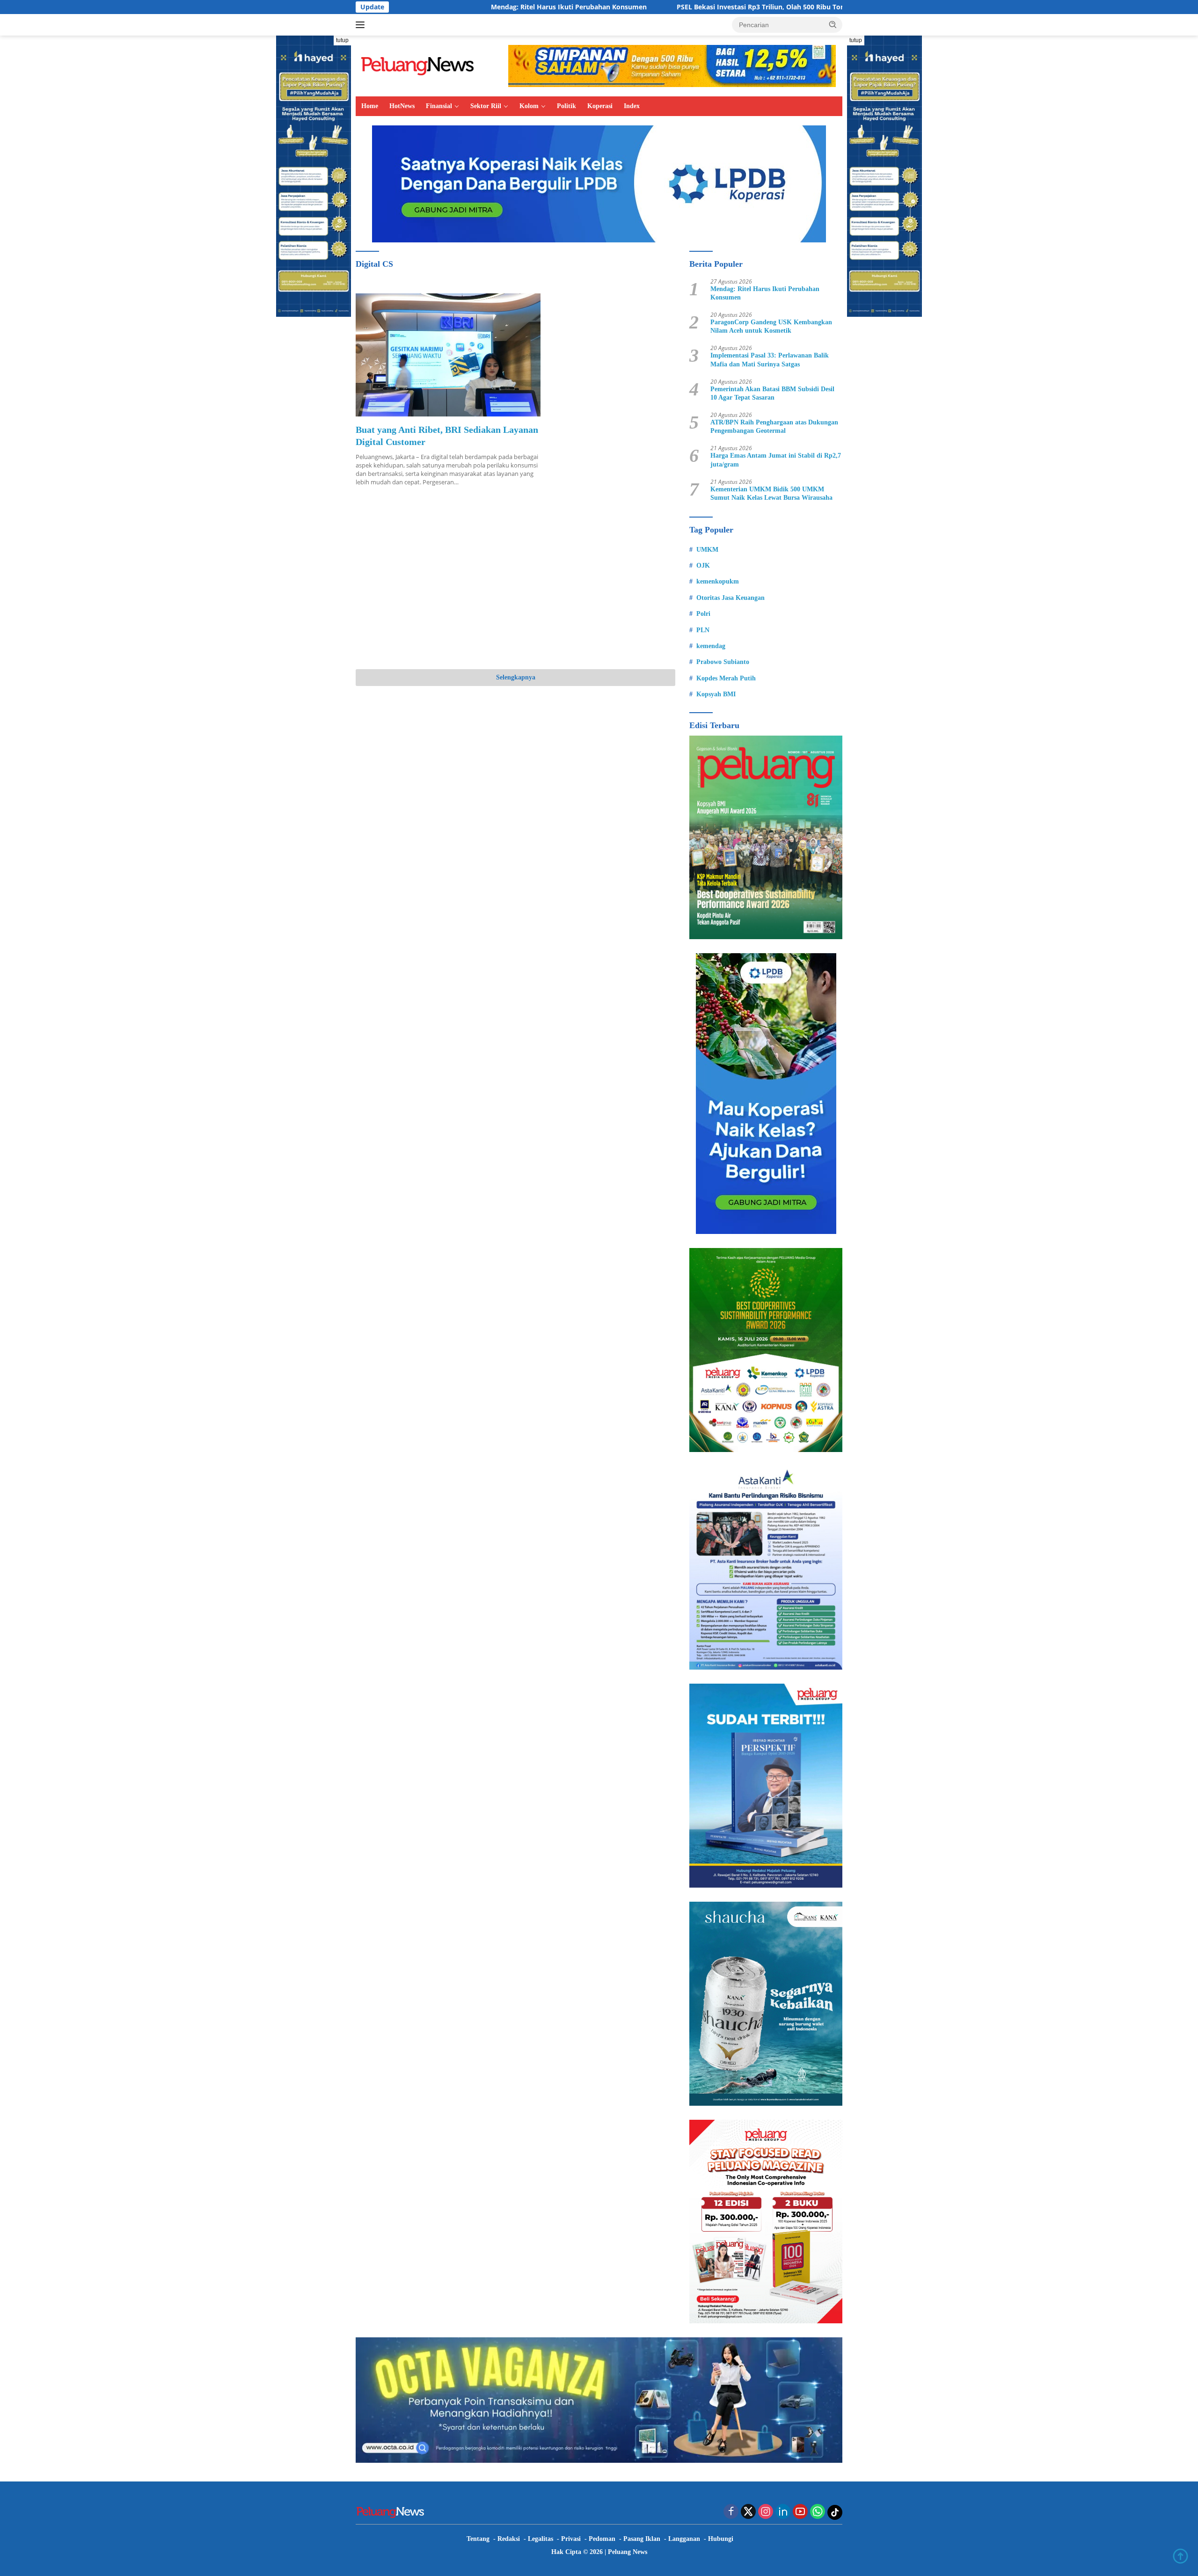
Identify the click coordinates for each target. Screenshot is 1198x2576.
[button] (833, 24)
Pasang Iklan (642, 2539)
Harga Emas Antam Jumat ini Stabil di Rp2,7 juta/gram (776, 460)
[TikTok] (835, 2512)
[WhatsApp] (818, 2512)
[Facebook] (731, 2512)
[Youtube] (800, 2512)
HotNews (402, 106)
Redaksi (509, 2539)
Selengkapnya (516, 677)
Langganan (684, 2539)
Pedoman (602, 2539)
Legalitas (541, 2539)
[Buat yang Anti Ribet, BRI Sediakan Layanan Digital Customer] (448, 355)
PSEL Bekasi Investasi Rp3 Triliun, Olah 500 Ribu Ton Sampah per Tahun (674, 7)
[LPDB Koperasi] (599, 183)
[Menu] (362, 25)
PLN (703, 630)
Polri (703, 614)
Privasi (571, 2539)
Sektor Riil (486, 106)
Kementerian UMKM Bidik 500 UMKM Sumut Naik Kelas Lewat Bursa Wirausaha (771, 493)
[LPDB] (766, 1094)
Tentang (478, 2539)
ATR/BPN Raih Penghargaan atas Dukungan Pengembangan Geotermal (774, 427)
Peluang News (628, 2552)
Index (632, 106)
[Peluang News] (421, 65)
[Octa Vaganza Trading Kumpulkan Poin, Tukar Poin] (599, 2399)
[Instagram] (766, 2512)
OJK (703, 566)
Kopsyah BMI (716, 694)
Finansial (439, 106)
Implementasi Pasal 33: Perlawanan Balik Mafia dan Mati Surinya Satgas (770, 360)
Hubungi (721, 2539)
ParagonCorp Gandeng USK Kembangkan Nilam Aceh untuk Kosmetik (771, 326)
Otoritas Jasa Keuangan (730, 598)
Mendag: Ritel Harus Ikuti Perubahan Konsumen (451, 7)
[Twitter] (748, 2512)
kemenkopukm (718, 581)
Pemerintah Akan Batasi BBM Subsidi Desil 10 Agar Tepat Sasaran (772, 393)
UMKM (707, 550)
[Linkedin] (783, 2512)
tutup (342, 40)
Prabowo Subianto (723, 662)
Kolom (529, 106)
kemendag (711, 646)
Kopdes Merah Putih (726, 678)
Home (370, 106)
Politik (566, 106)
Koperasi (600, 106)
